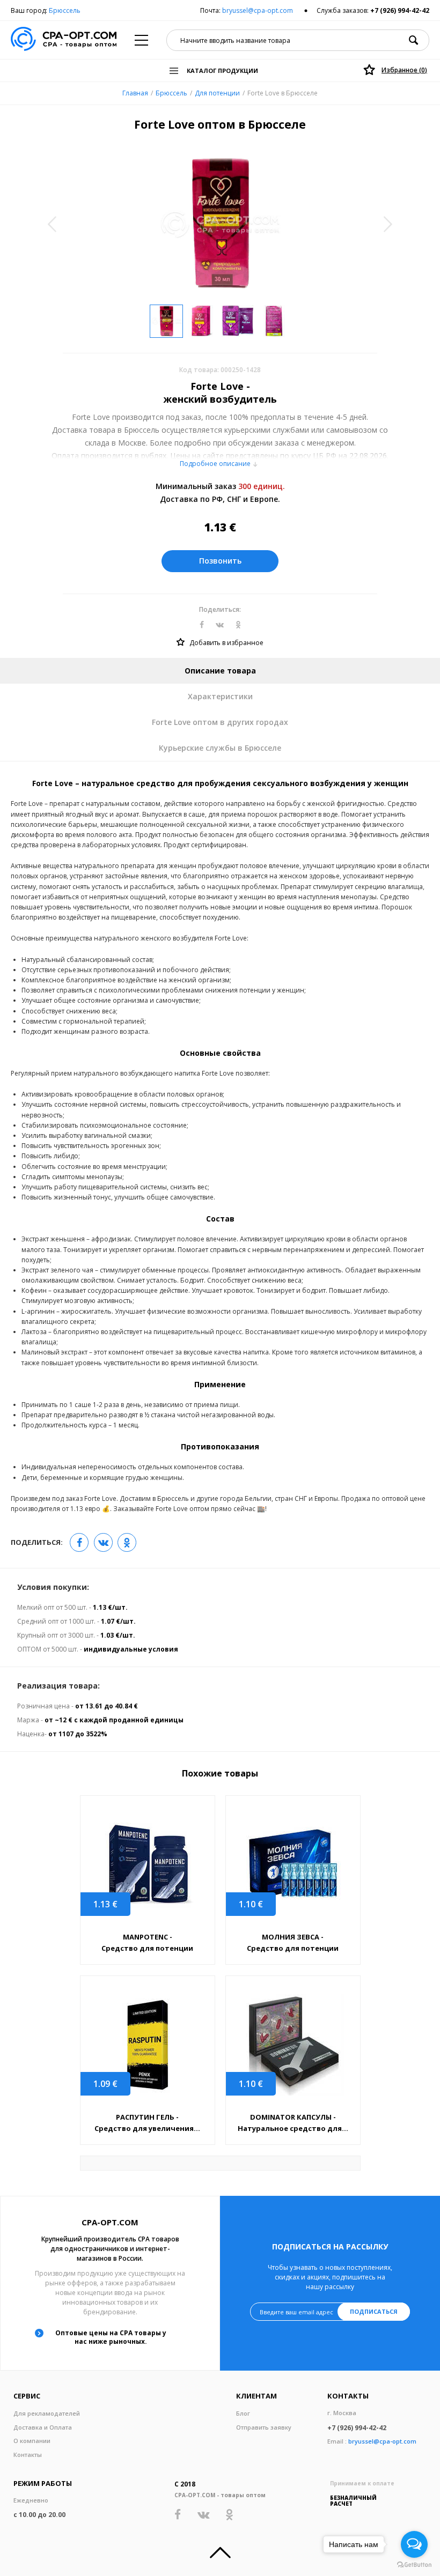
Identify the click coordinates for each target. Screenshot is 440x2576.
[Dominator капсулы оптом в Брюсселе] (293, 2045)
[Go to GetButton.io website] (414, 2565)
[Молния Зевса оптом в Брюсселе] (293, 1865)
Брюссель (65, 10)
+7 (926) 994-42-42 (400, 10)
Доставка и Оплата (43, 2427)
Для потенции (217, 93)
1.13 (105, 1904)
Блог (243, 2413)
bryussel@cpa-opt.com (258, 10)
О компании (32, 2441)
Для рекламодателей (47, 2413)
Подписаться (374, 2311)
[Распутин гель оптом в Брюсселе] (148, 2045)
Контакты (28, 2455)
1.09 (105, 2084)
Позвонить (220, 561)
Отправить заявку (264, 2427)
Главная (135, 93)
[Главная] (64, 40)
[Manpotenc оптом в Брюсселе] (148, 1865)
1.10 (251, 1904)
